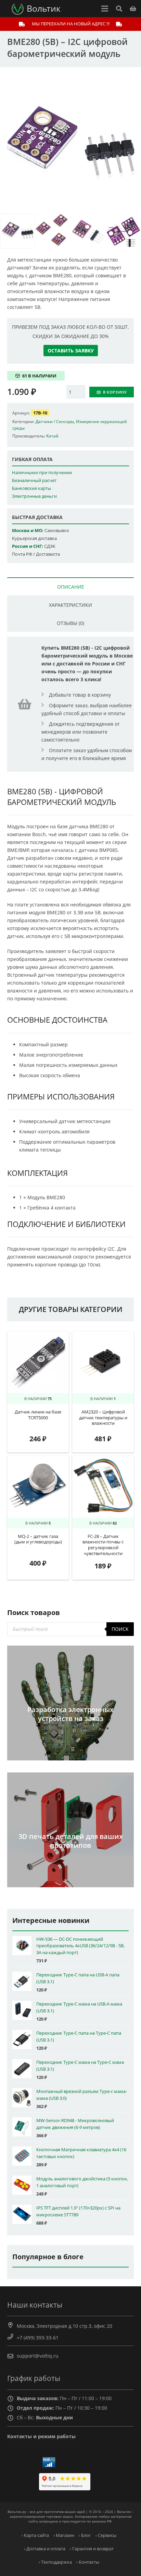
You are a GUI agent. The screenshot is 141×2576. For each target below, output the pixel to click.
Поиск (120, 1629)
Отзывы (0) (70, 623)
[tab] (70, 586)
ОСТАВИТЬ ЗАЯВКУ (71, 351)
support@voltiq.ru (38, 2356)
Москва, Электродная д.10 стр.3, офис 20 (65, 2326)
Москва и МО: (28, 531)
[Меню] (105, 9)
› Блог (85, 2535)
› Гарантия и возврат (92, 2549)
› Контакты (88, 2562)
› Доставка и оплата (45, 2549)
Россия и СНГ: (28, 546)
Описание (71, 587)
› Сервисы (106, 2535)
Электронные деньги (34, 496)
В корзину (115, 392)
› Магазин (64, 2535)
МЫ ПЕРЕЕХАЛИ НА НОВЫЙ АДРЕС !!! (71, 24)
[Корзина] (133, 9)
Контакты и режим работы (41, 2436)
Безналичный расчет (34, 480)
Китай (52, 436)
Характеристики (70, 605)
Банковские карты (31, 488)
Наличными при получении (42, 473)
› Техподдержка (55, 2562)
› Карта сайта (35, 2535)
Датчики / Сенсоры (55, 421)
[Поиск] (119, 9)
